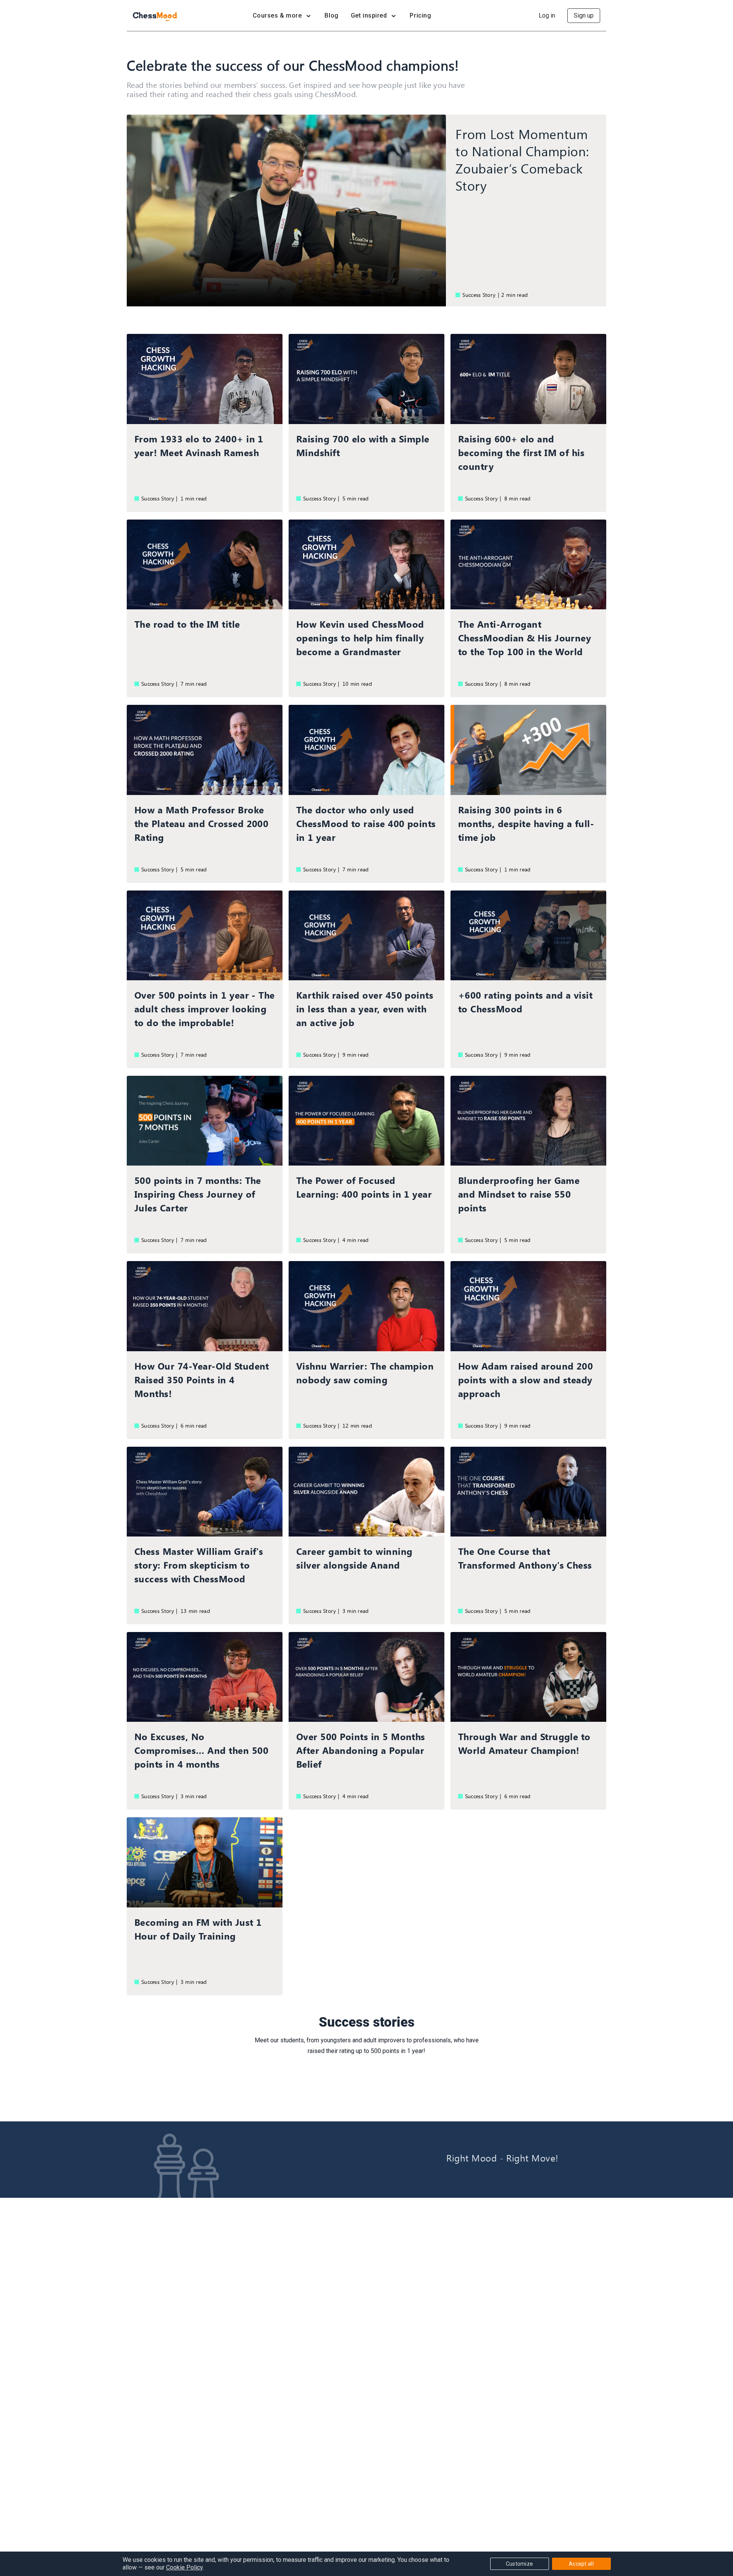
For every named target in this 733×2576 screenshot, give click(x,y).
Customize (520, 2564)
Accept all (581, 2564)
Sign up (584, 15)
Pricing (420, 15)
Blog (331, 15)
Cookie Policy (184, 2567)
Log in (547, 15)
